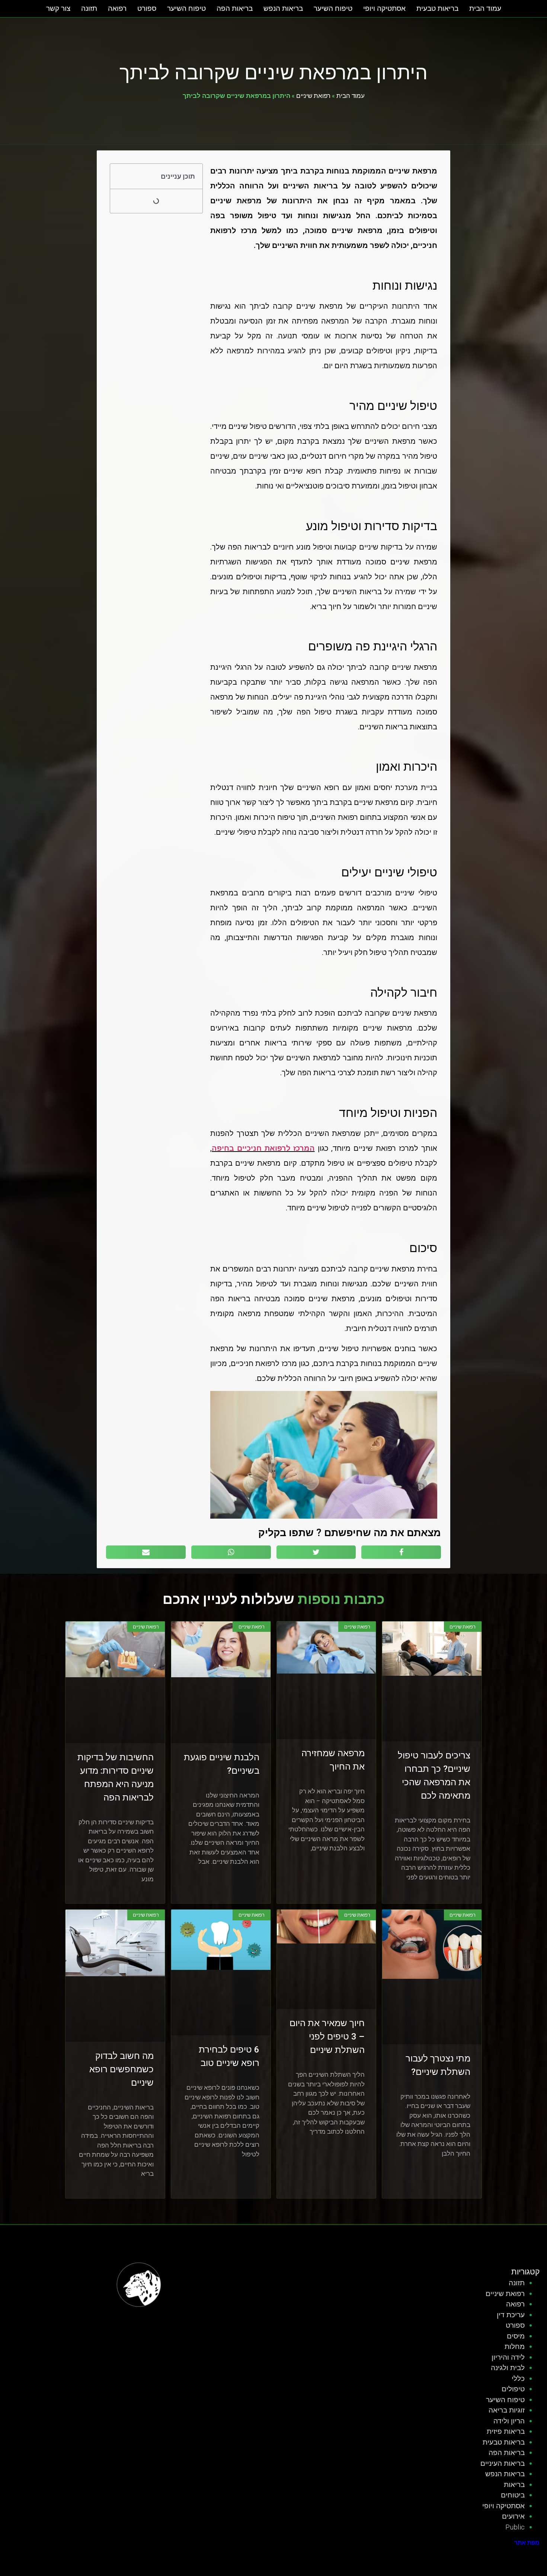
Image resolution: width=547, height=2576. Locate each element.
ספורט (147, 8)
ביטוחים (513, 2495)
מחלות (515, 2346)
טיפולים (513, 2389)
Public (515, 2527)
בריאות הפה (235, 8)
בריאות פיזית (506, 2431)
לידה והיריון (508, 2357)
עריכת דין (511, 2315)
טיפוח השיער (333, 8)
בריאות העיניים (503, 2463)
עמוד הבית (485, 8)
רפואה (117, 8)
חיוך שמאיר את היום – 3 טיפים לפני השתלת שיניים (327, 2037)
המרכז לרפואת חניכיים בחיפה (263, 1148)
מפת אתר (527, 2543)
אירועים (513, 2516)
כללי (518, 2378)
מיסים (516, 2336)
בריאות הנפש (283, 8)
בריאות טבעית (437, 8)
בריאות (514, 2485)
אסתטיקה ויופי (384, 8)
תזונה (89, 8)
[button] (120, 176)
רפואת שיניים (313, 95)
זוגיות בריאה (507, 2410)
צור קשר (58, 8)
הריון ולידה (509, 2421)
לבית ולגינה (508, 2368)
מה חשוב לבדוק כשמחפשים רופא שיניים (121, 2069)
